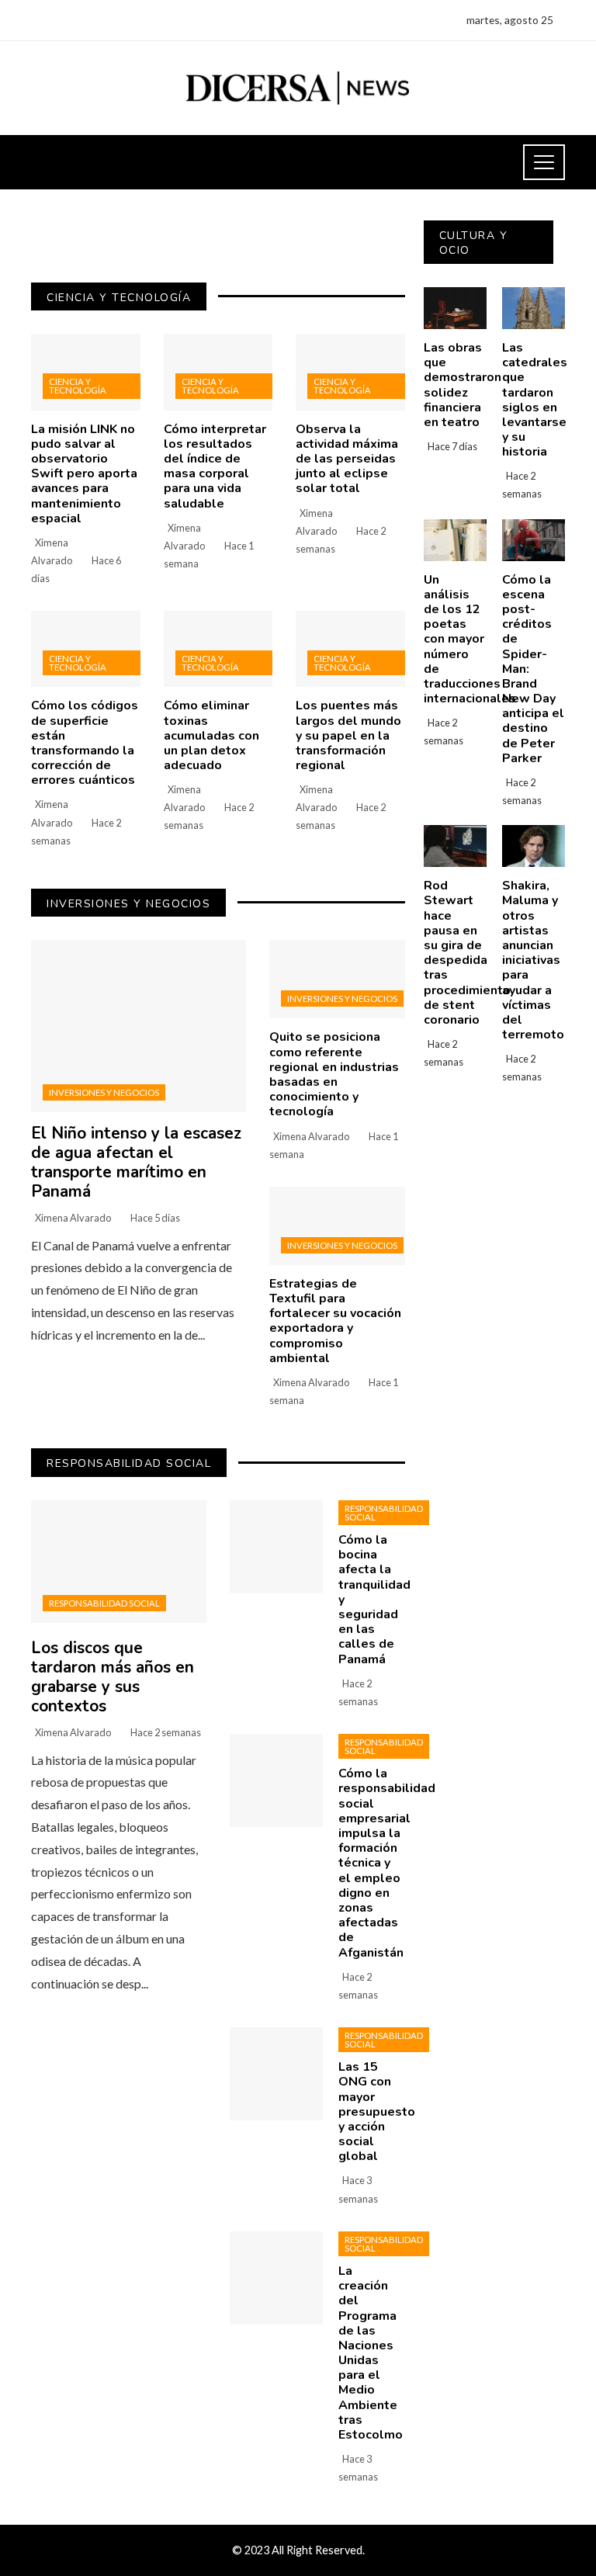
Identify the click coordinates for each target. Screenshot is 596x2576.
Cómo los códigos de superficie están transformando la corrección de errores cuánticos (85, 743)
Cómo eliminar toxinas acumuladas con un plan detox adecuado (211, 735)
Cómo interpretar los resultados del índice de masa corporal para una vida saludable (215, 466)
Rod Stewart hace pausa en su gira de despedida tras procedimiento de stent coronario (467, 953)
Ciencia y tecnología (78, 386)
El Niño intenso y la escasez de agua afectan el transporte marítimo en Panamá (136, 1162)
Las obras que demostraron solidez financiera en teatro (463, 385)
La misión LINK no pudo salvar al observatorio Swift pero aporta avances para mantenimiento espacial (84, 474)
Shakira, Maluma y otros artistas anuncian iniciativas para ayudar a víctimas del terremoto (533, 960)
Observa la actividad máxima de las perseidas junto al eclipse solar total (347, 459)
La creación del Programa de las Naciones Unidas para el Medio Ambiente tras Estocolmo (371, 2353)
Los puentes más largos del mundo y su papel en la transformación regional (348, 735)
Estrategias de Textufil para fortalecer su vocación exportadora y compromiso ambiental (335, 1321)
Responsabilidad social (104, 1603)
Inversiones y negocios (104, 1092)
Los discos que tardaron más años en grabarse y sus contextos (113, 1677)
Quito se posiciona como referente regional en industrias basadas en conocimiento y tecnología (334, 1074)
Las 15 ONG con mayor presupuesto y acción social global (377, 2111)
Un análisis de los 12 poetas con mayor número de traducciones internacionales (470, 640)
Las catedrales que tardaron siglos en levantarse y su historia (535, 400)
